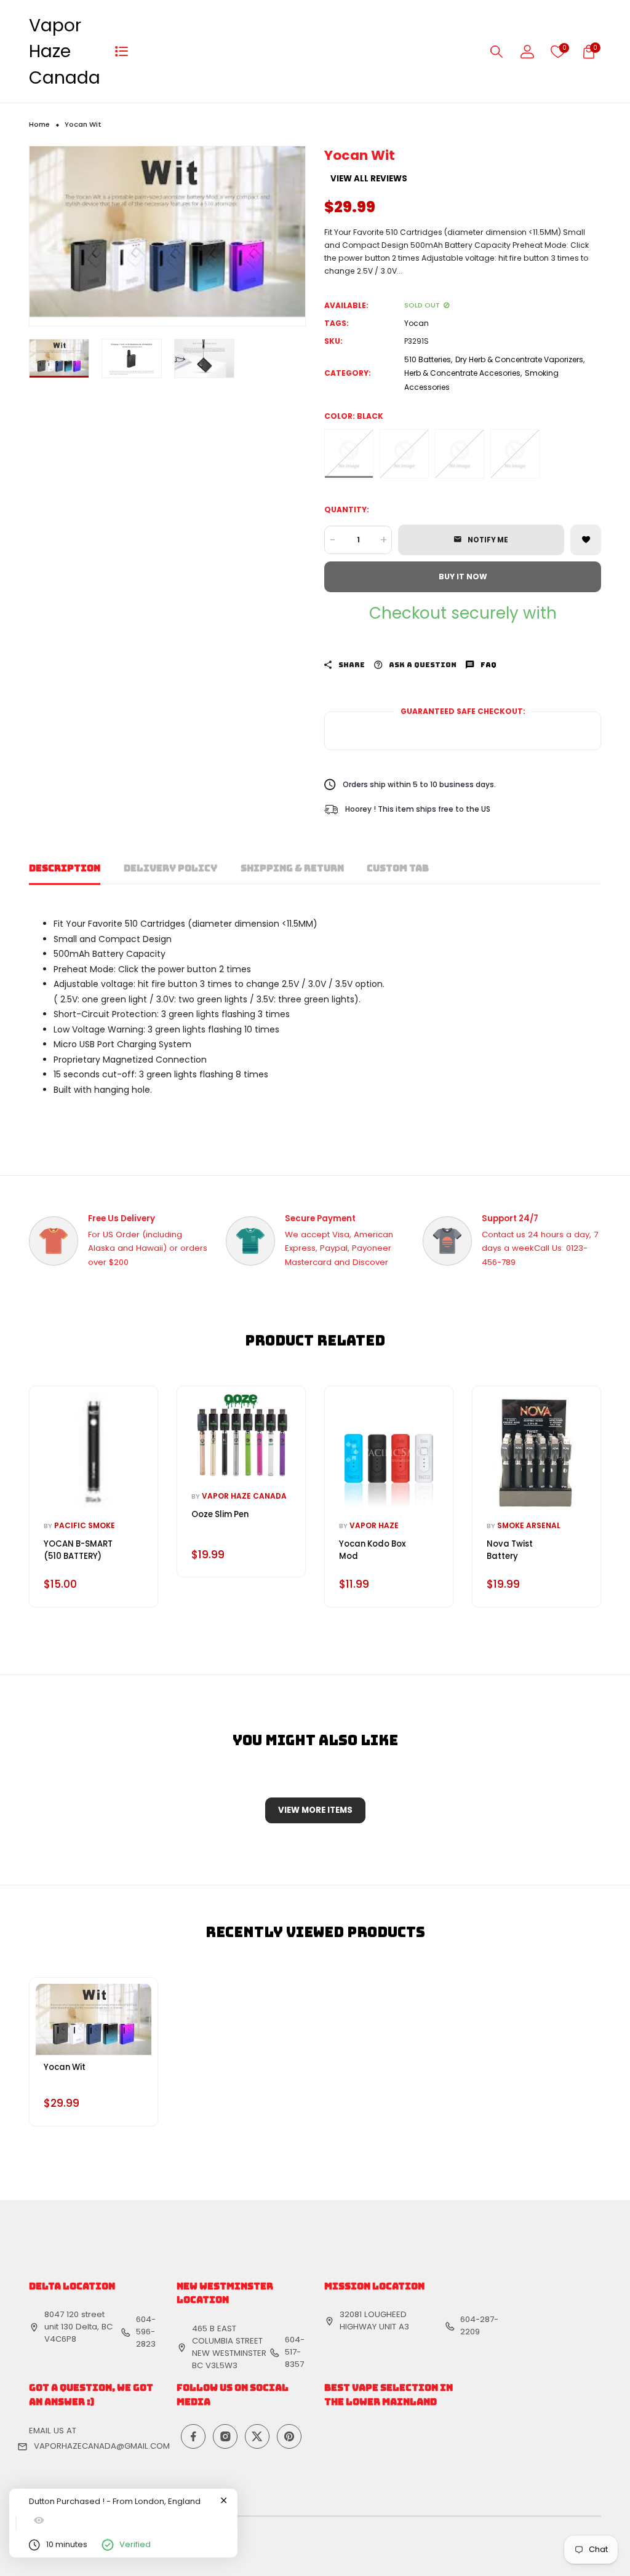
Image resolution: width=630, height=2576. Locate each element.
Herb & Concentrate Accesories (462, 373)
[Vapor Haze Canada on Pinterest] (289, 2436)
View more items (315, 1810)
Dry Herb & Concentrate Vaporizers (519, 359)
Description (65, 868)
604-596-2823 (146, 2332)
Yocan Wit (65, 2067)
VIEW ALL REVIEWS (369, 179)
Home (39, 124)
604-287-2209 (479, 2325)
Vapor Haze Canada (65, 51)
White (404, 454)
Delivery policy (170, 868)
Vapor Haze (374, 1525)
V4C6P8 (60, 2339)
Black (349, 454)
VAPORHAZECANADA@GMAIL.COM (102, 2446)
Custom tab (398, 868)
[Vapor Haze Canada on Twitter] (257, 2436)
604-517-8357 (295, 2352)
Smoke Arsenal (529, 1525)
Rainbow (515, 454)
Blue (460, 454)
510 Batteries (428, 359)
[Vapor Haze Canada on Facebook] (193, 2436)
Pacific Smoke (85, 1525)
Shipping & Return (292, 868)
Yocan (417, 323)
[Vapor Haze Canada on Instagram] (225, 2436)
